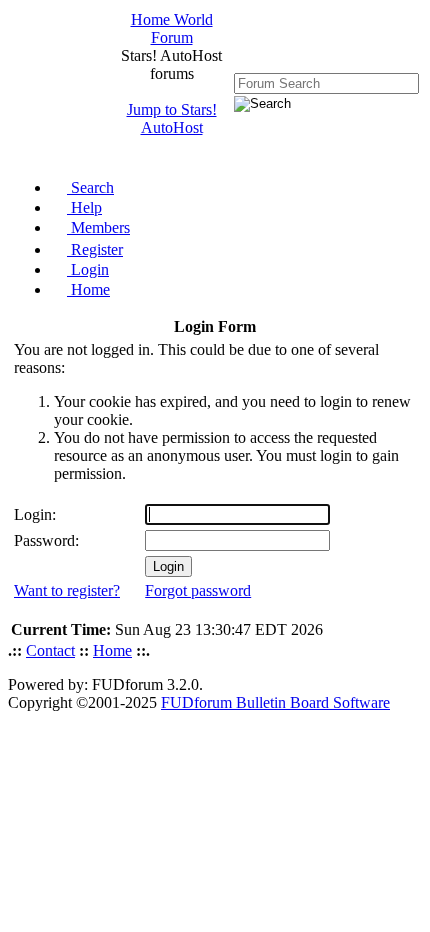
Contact (50, 650)
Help (84, 207)
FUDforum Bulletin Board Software (275, 702)
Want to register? (67, 590)
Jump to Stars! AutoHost (172, 118)
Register (95, 249)
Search (90, 187)
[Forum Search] (326, 82)
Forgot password (198, 590)
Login (88, 269)
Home (88, 289)
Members (98, 227)
